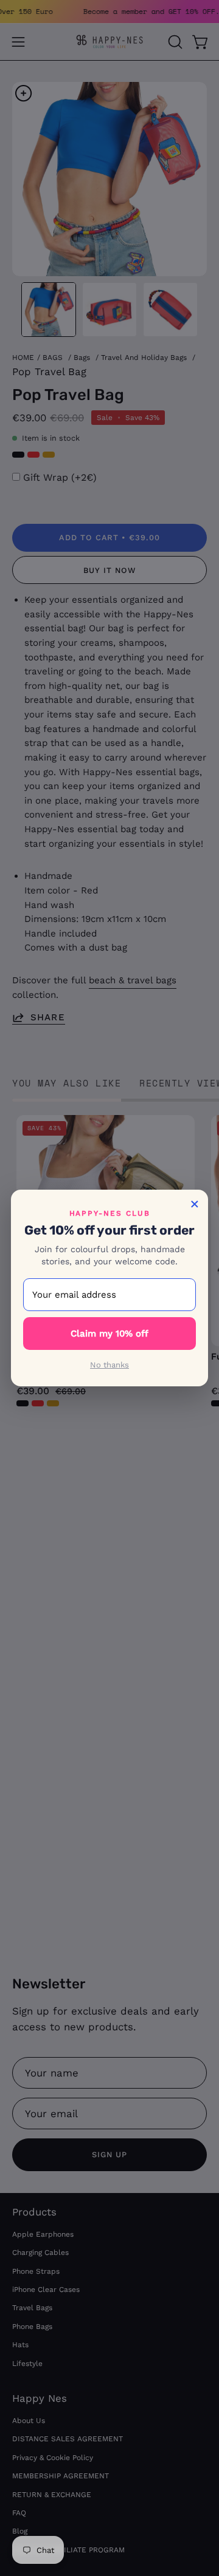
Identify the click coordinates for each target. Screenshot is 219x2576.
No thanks (109, 1365)
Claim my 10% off (109, 1334)
